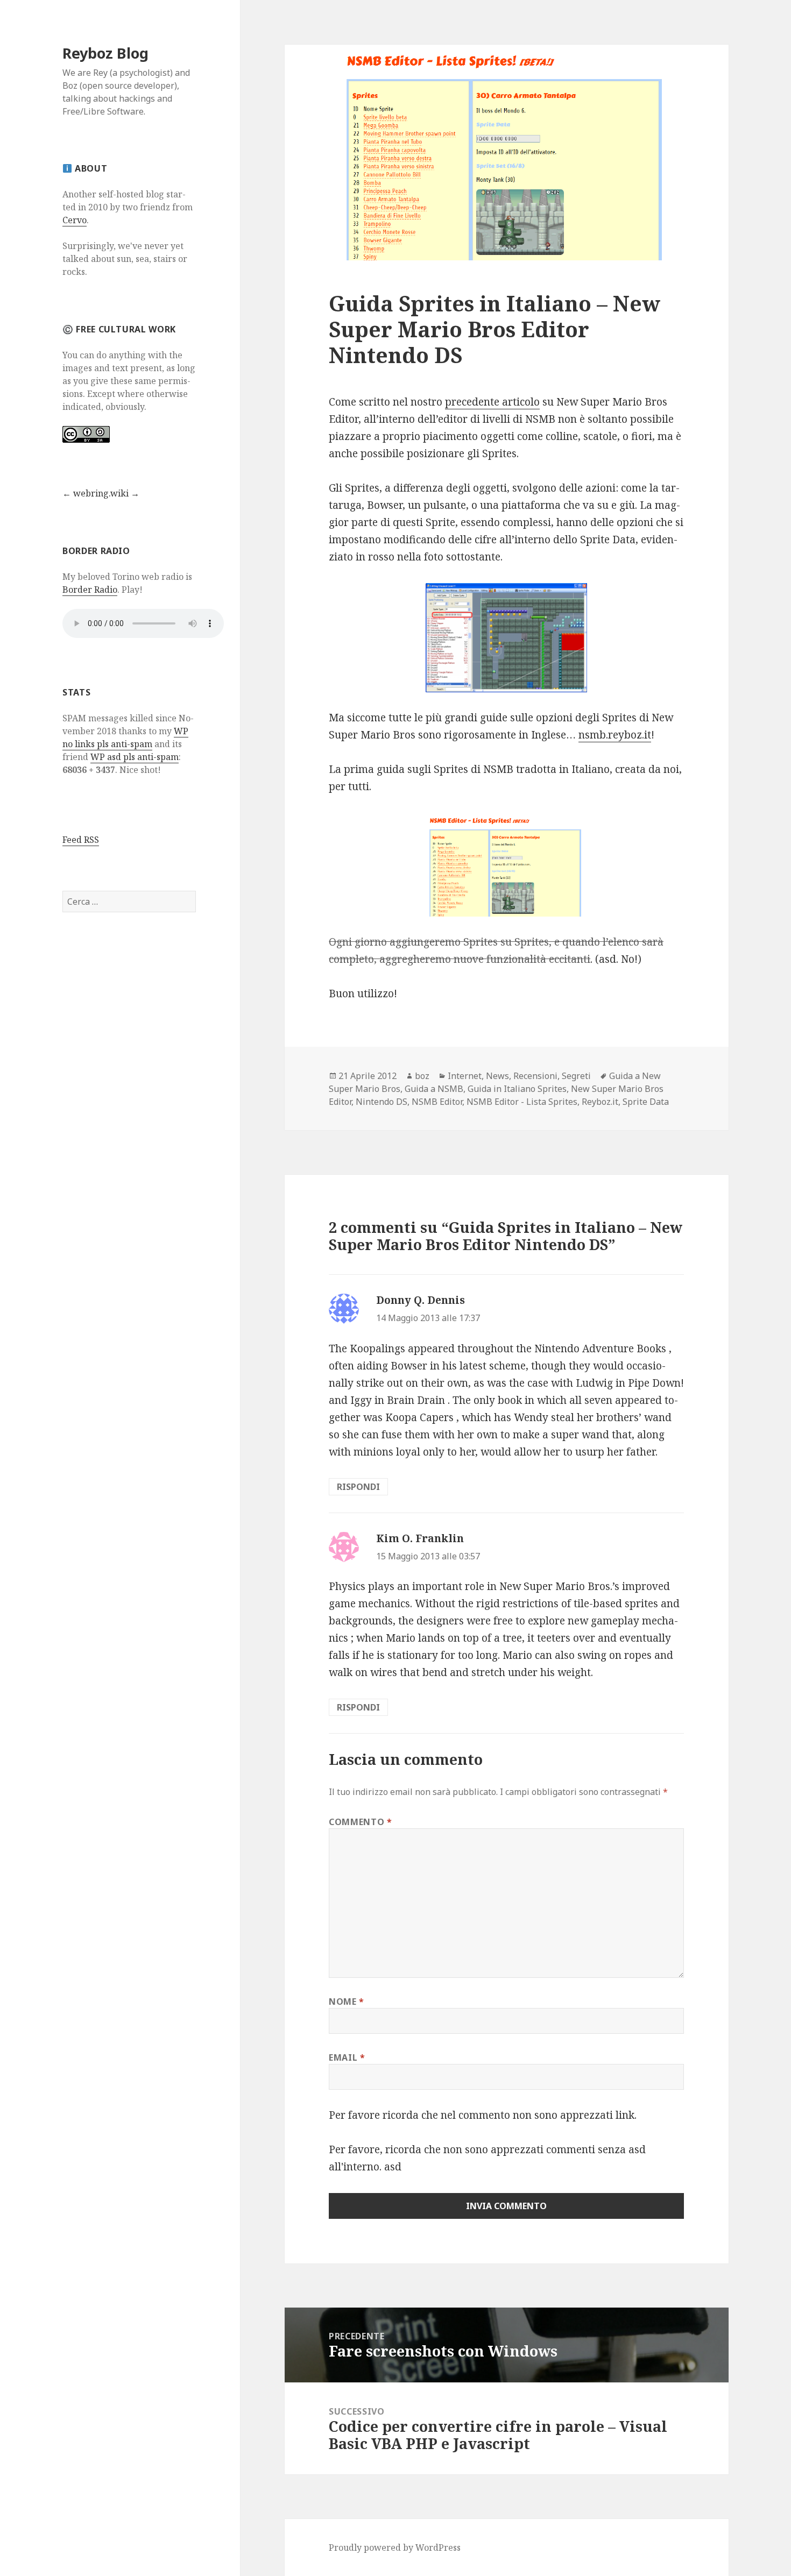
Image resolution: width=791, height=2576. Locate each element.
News (497, 1076)
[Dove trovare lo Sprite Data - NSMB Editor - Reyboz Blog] (506, 638)
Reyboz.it (600, 1102)
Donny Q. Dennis (421, 1300)
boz (422, 1076)
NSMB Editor (437, 1102)
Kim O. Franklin (420, 1538)
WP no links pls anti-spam (125, 737)
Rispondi (358, 1487)
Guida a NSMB (434, 1089)
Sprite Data (646, 1102)
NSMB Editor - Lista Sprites (522, 1102)
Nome (347, 2002)
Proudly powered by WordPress (395, 2547)
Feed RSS (81, 840)
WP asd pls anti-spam (135, 757)
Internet (465, 1076)
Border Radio (90, 590)
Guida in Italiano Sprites (517, 1089)
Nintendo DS (382, 1102)
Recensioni (535, 1076)
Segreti (576, 1076)
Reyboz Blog (105, 53)
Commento (360, 1822)
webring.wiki (101, 493)
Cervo (75, 220)
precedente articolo (492, 402)
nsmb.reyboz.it (615, 735)
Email (347, 2057)
